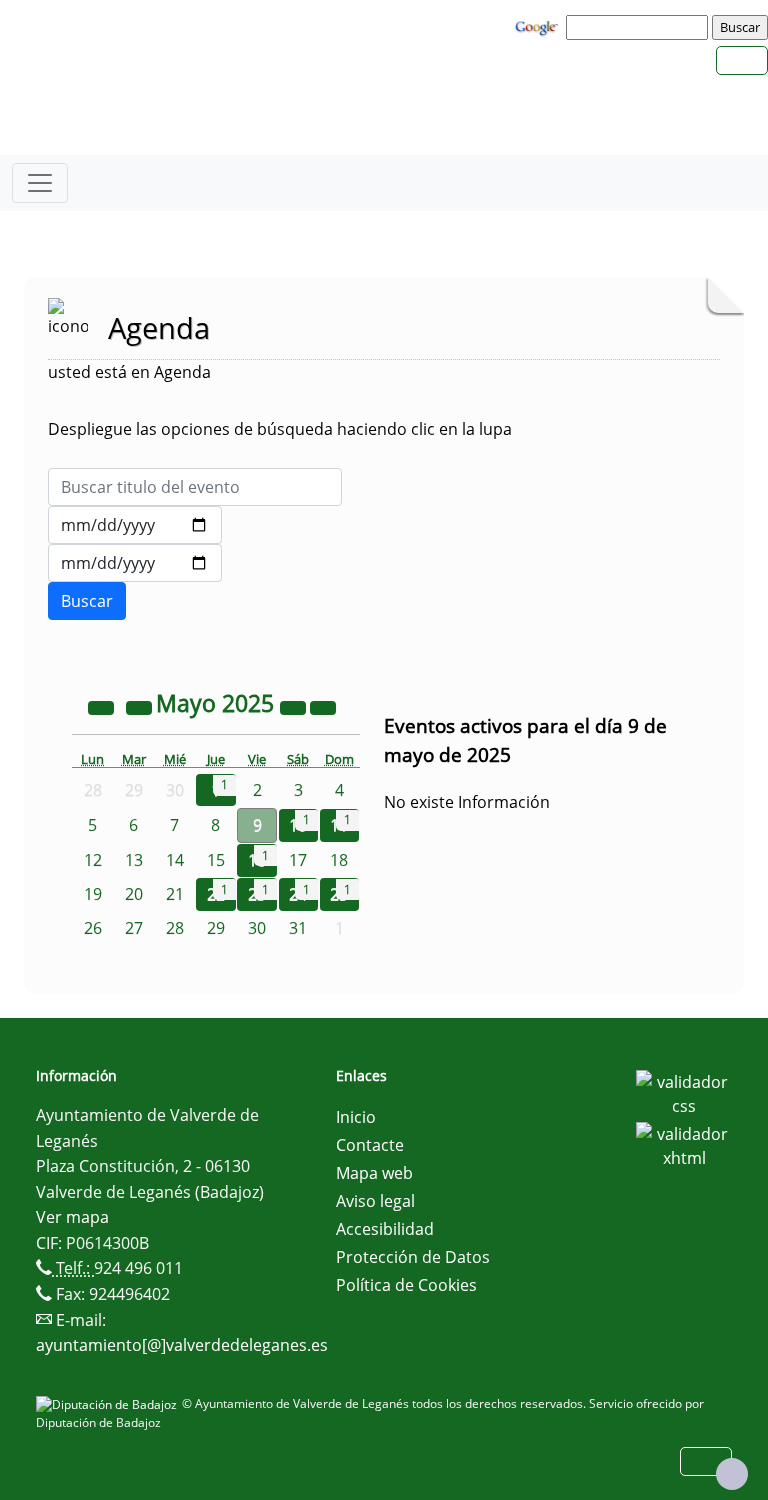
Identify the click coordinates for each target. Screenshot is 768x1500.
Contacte (370, 1145)
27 (134, 928)
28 (175, 928)
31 (298, 928)
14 (175, 860)
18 (339, 860)
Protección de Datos (413, 1257)
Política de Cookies (406, 1285)
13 (134, 860)
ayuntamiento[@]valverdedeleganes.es (182, 1345)
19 (93, 894)
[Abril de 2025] (141, 706)
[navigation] (640, 27)
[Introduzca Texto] (195, 487)
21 (175, 894)
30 (257, 928)
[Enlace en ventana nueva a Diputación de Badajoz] (109, 1403)
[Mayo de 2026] (295, 706)
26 (93, 928)
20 (134, 894)
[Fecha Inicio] (135, 525)
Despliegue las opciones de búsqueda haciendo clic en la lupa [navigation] (280, 429)
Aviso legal (375, 1201)
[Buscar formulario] (87, 601)
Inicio (356, 1117)
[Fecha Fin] (135, 563)
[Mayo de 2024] (103, 706)
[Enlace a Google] (539, 26)
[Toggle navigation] (40, 183)
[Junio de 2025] (323, 706)
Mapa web (374, 1173)
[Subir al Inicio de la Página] (732, 1474)
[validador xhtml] (684, 1144)
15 (216, 860)
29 (216, 928)
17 (298, 860)
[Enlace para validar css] (684, 1092)
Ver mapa (72, 1217)
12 (93, 860)
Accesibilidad (385, 1229)
